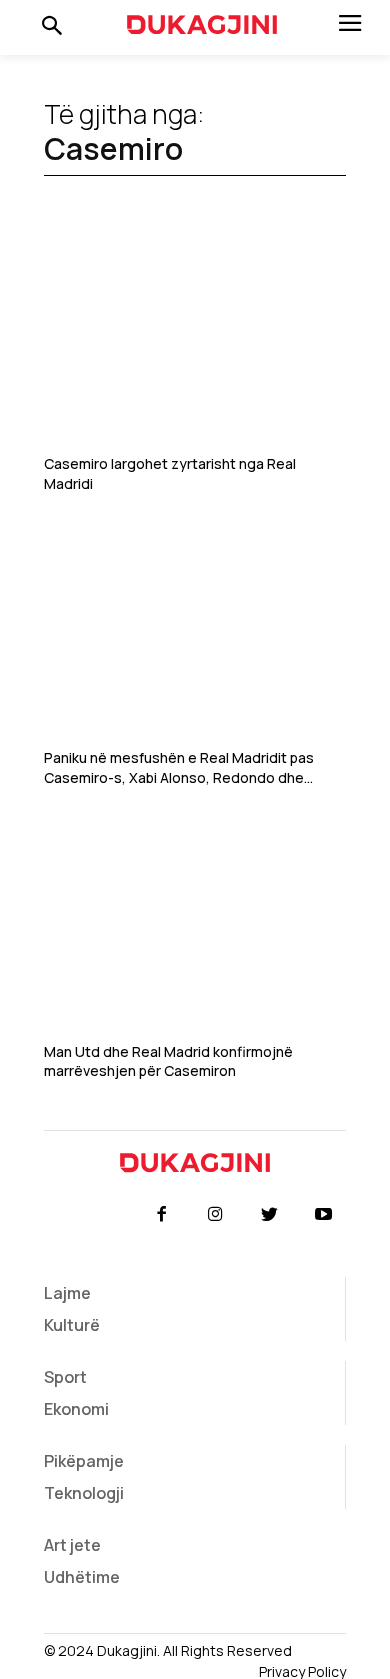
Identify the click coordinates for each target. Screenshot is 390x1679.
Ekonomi (76, 1409)
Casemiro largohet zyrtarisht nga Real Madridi (170, 473)
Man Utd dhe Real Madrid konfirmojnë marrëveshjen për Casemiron (168, 1061)
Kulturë (72, 1325)
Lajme (67, 1293)
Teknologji (84, 1493)
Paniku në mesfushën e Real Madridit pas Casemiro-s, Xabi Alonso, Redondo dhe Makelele (179, 767)
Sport (65, 1377)
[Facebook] (161, 1215)
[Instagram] (215, 1215)
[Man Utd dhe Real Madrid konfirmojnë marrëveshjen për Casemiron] (195, 928)
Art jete (72, 1545)
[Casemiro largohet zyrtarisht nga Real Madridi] (195, 341)
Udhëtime (82, 1577)
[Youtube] (324, 1215)
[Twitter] (270, 1215)
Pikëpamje (84, 1461)
